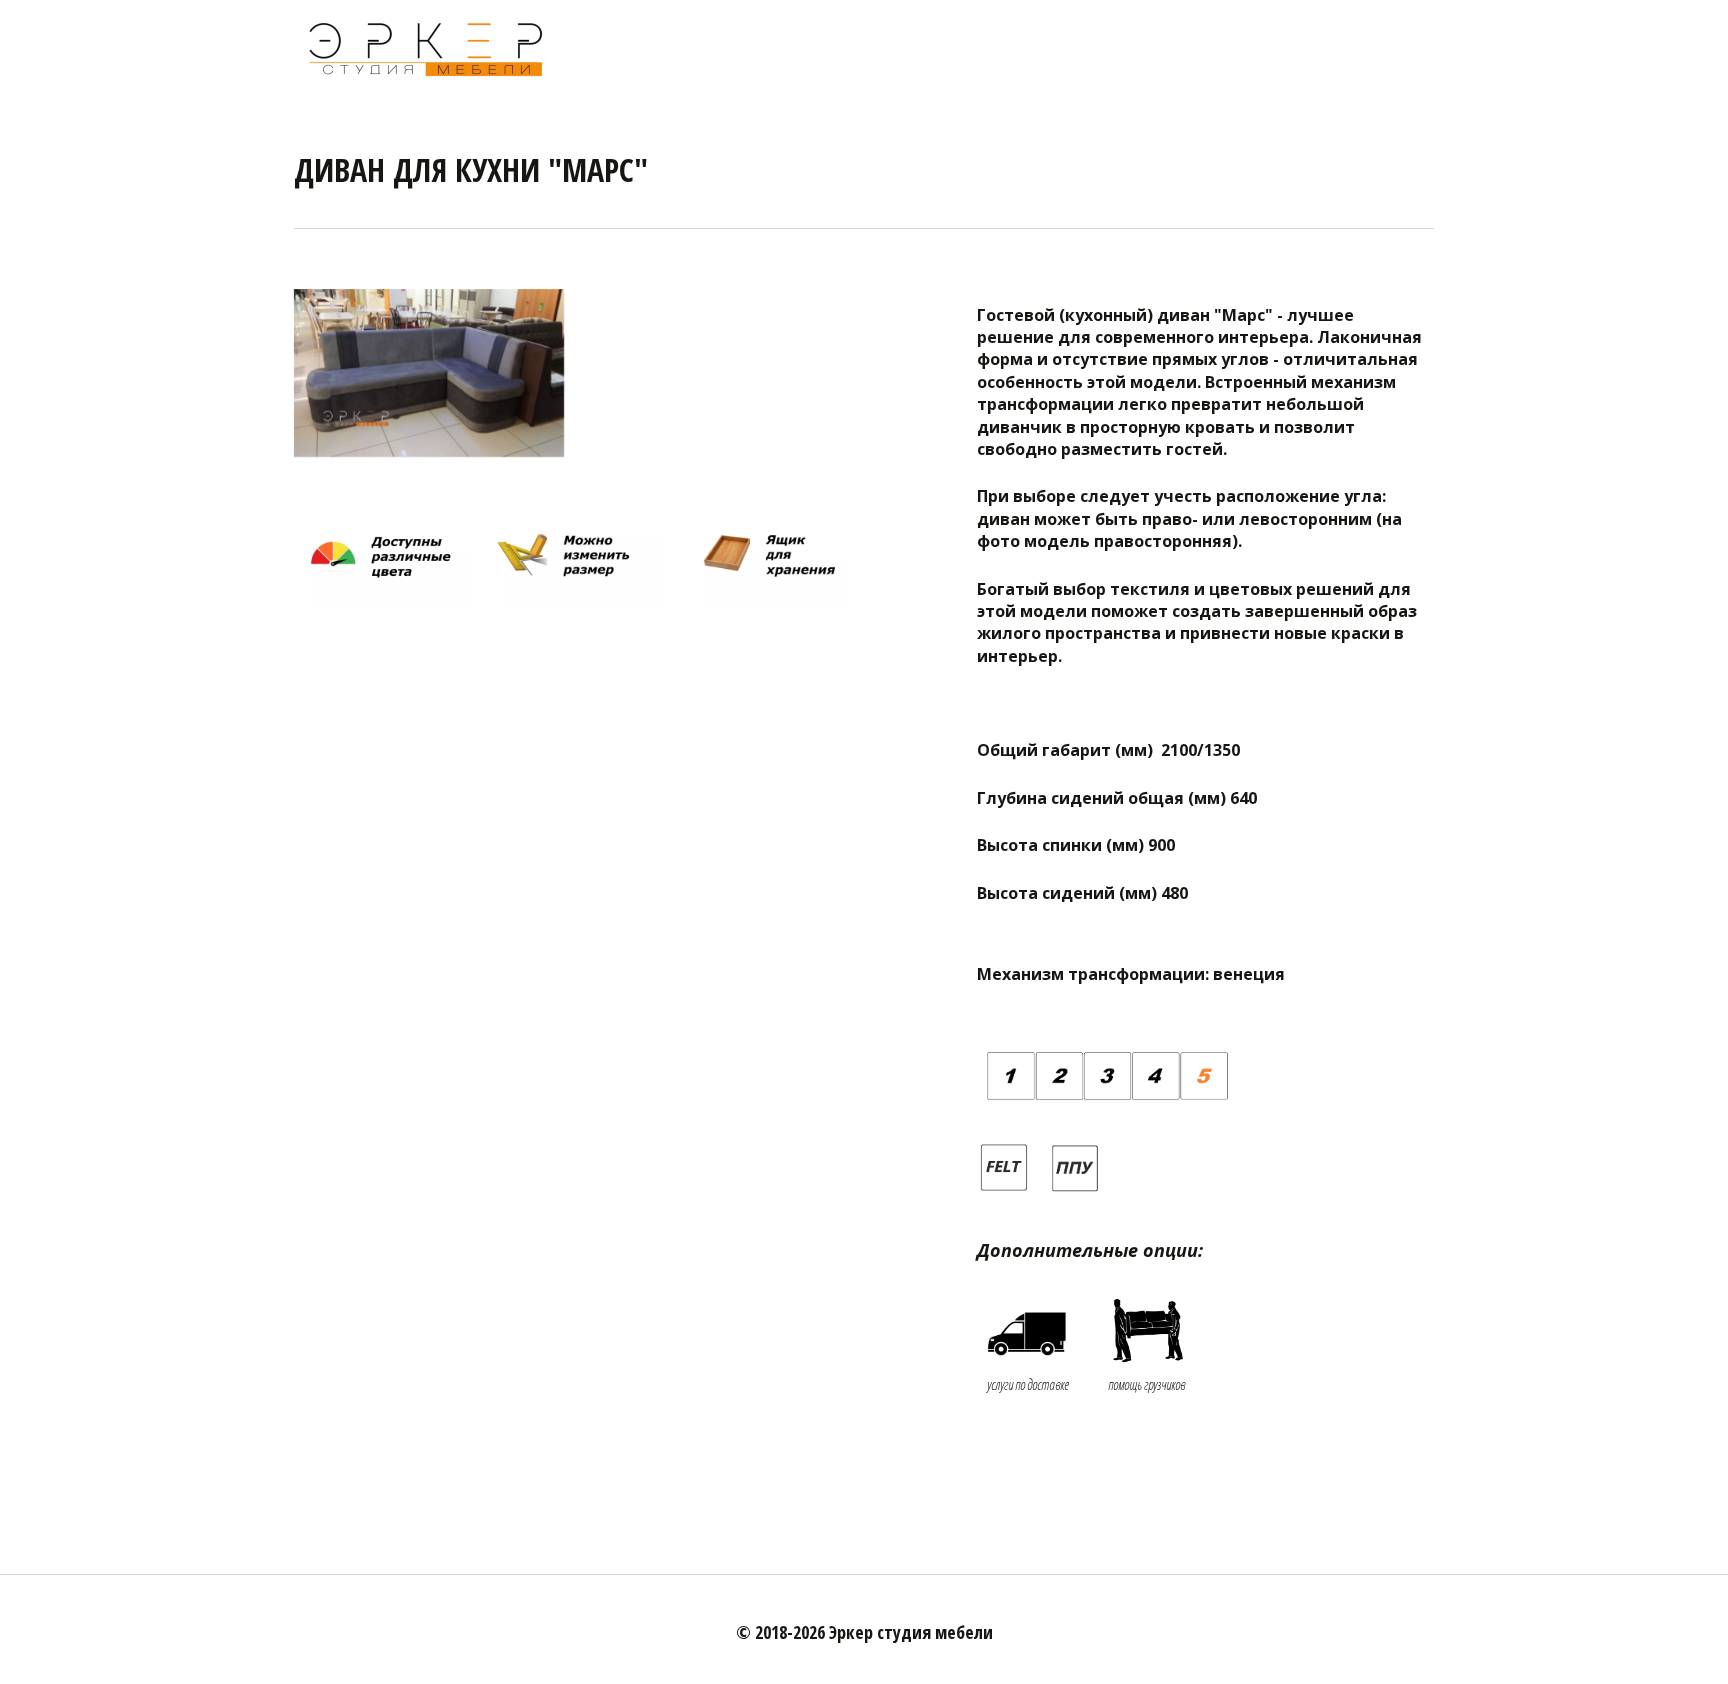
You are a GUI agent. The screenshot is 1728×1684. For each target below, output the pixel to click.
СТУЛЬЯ (1338, 47)
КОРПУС (1198, 47)
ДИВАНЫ (949, 47)
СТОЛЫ (1269, 47)
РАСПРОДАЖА (849, 47)
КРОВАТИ (1031, 47)
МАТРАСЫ (1117, 47)
